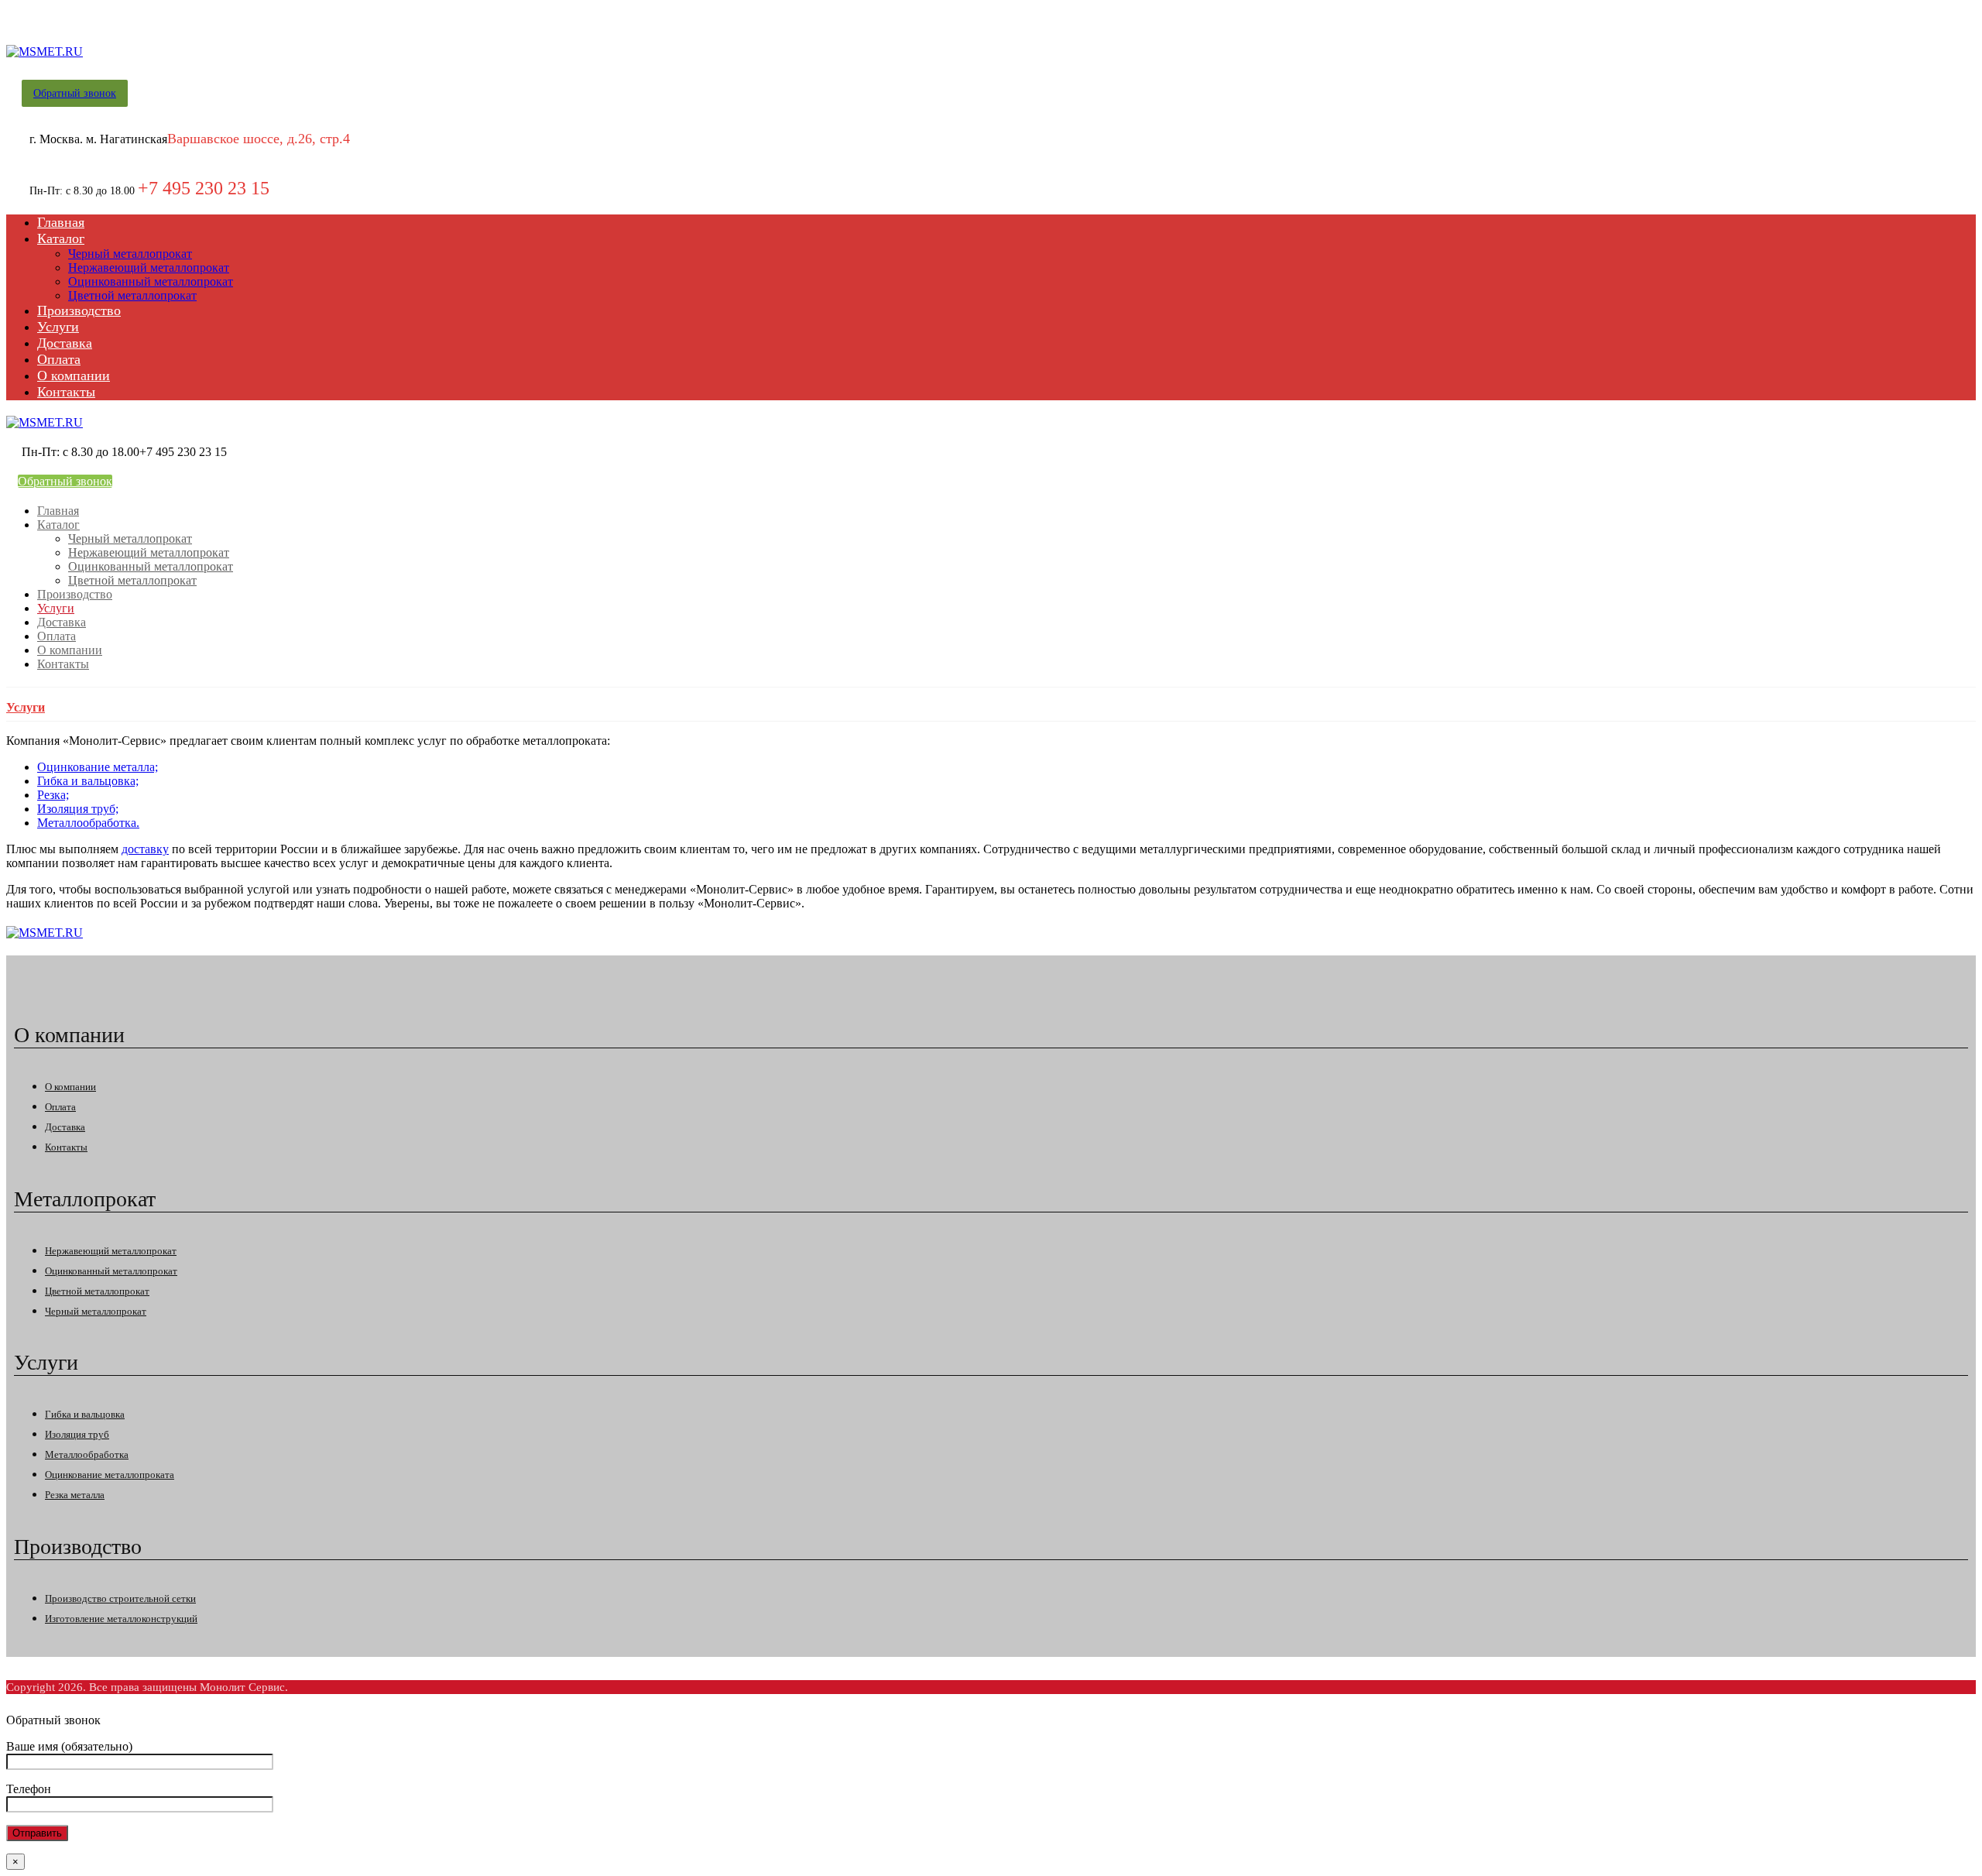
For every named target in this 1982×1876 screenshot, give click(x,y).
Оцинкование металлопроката (110, 1475)
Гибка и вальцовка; (88, 781)
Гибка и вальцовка (85, 1414)
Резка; (53, 795)
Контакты (66, 1147)
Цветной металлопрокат (97, 1291)
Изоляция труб (77, 1434)
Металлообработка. (88, 823)
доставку (145, 849)
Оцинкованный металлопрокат (111, 1271)
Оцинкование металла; (98, 767)
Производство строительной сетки (120, 1598)
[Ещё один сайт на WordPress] (45, 51)
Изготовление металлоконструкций (121, 1619)
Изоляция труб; (78, 809)
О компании (70, 1087)
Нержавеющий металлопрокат (111, 1251)
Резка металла (75, 1495)
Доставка (65, 1127)
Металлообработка (87, 1454)
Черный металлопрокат (96, 1311)
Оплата (60, 1107)
